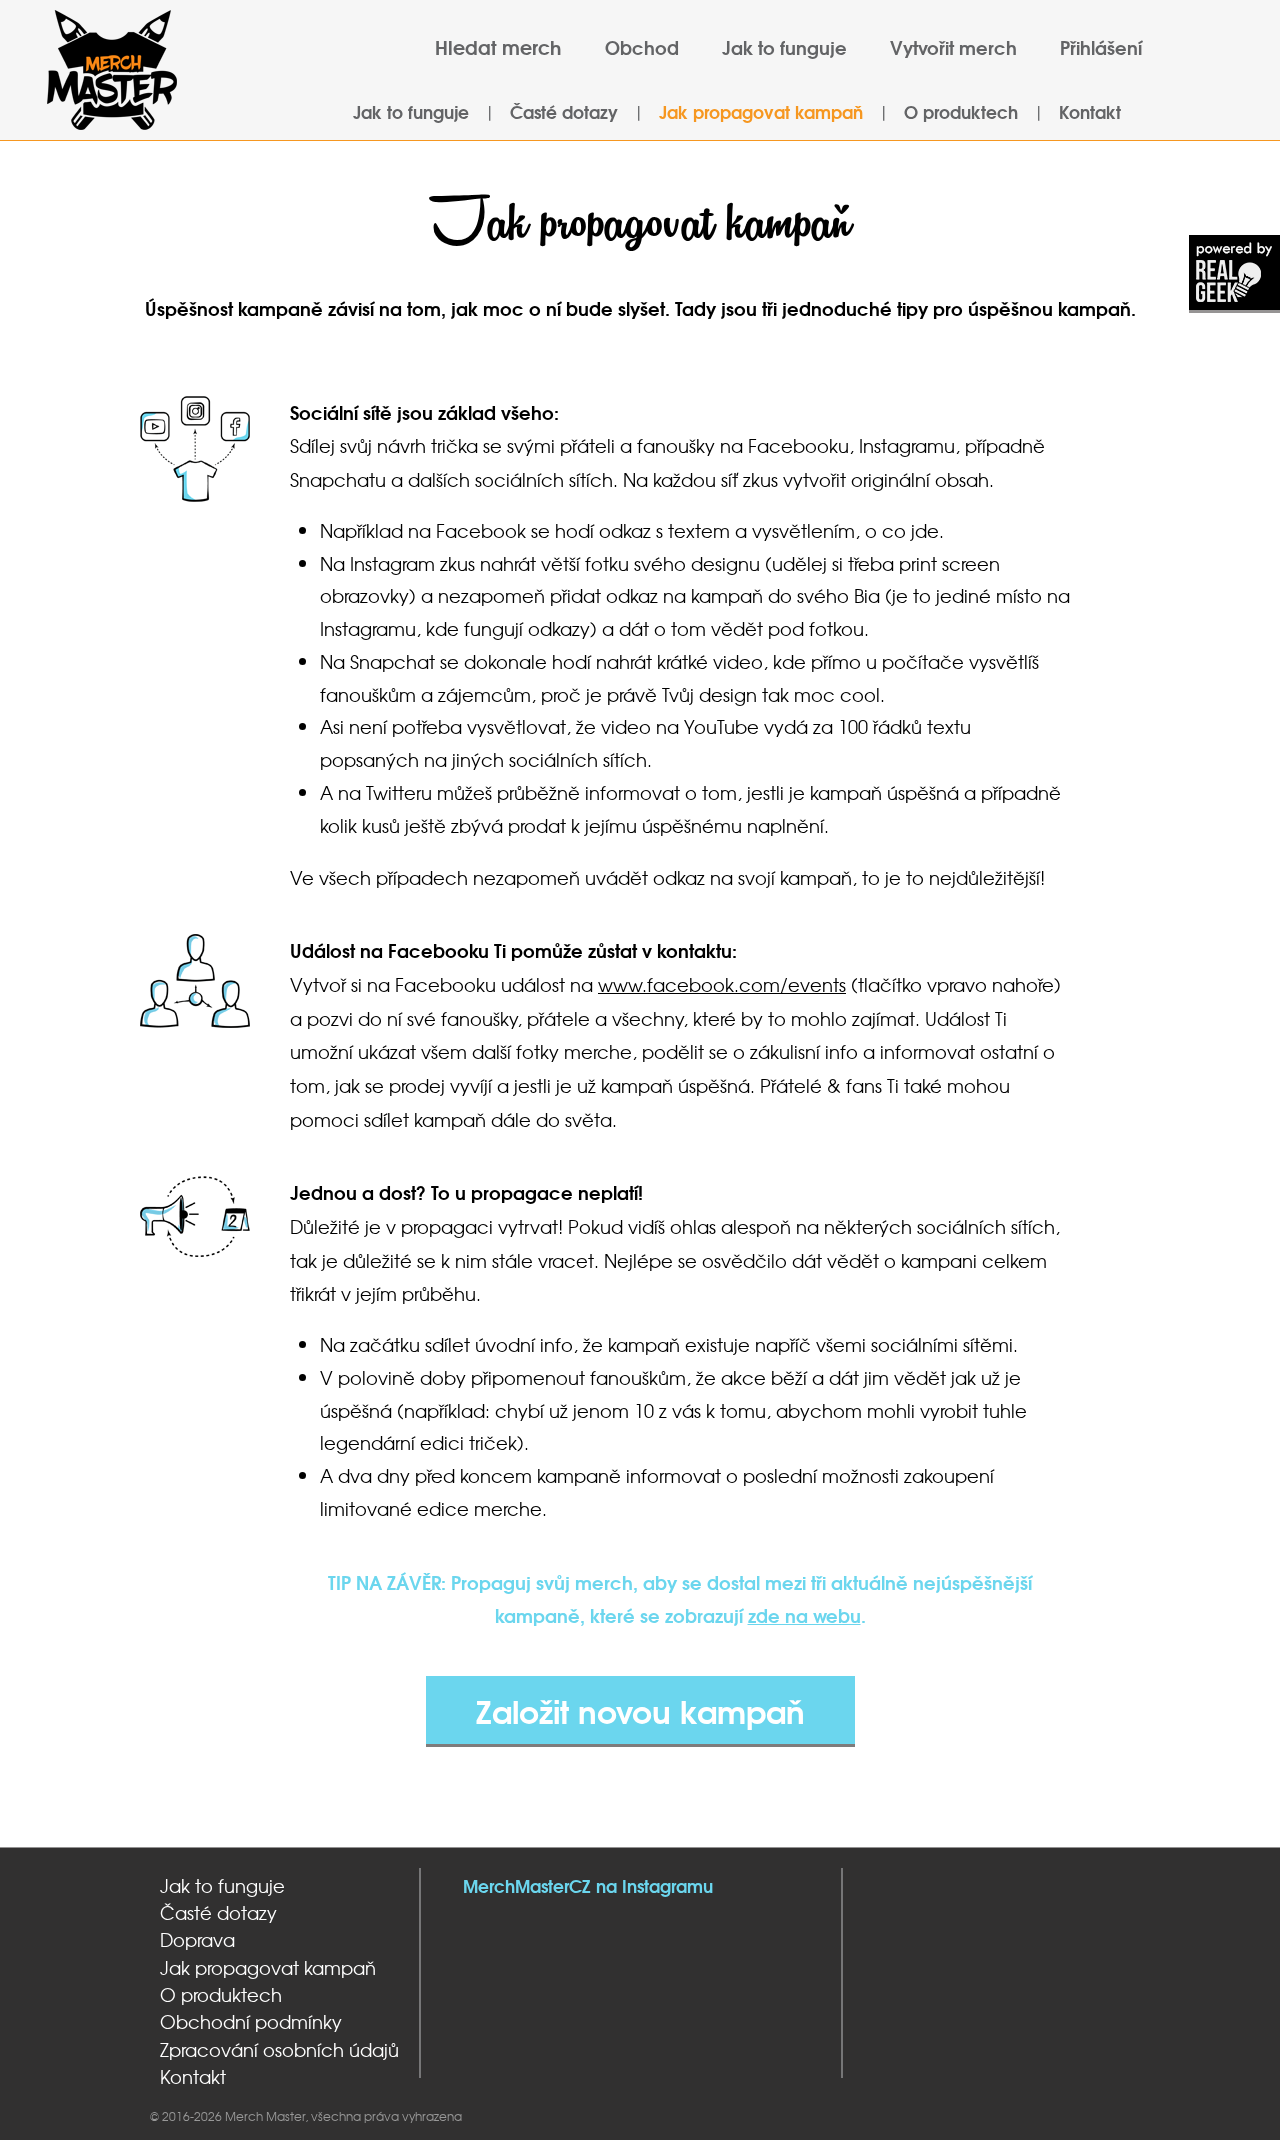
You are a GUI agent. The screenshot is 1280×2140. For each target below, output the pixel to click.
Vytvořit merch (953, 47)
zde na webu (804, 1615)
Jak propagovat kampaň (761, 111)
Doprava (197, 1940)
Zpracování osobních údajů (279, 2050)
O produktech (961, 111)
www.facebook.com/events (722, 984)
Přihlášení (1101, 47)
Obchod (642, 47)
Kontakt (1090, 111)
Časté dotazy (564, 111)
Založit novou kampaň (640, 1710)
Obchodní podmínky (251, 2022)
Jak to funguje (784, 47)
